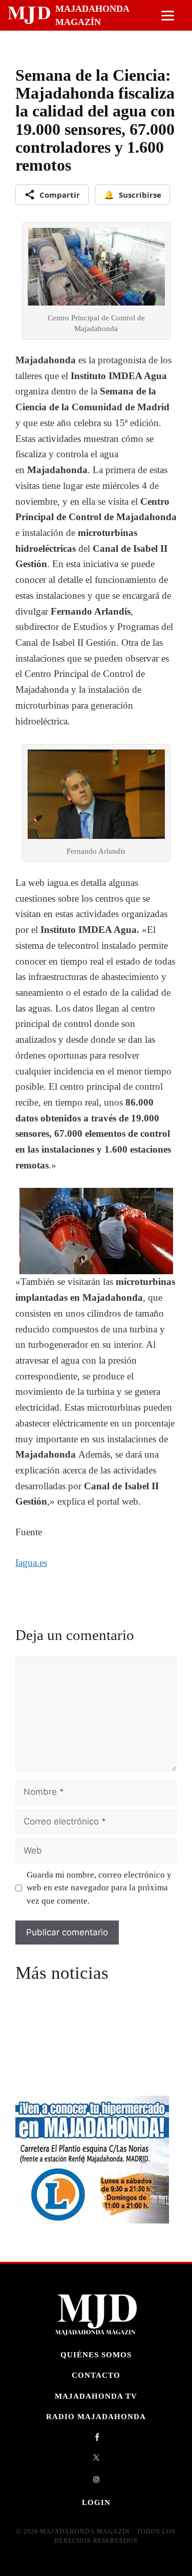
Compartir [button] (60, 195)
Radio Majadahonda (96, 2416)
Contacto (96, 2375)
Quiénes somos (96, 2355)
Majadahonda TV (96, 2396)
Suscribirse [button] (133, 195)
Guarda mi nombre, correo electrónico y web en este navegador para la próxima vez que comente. (99, 1888)
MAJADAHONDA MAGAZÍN (92, 15)
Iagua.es (31, 1563)
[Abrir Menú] (168, 16)
